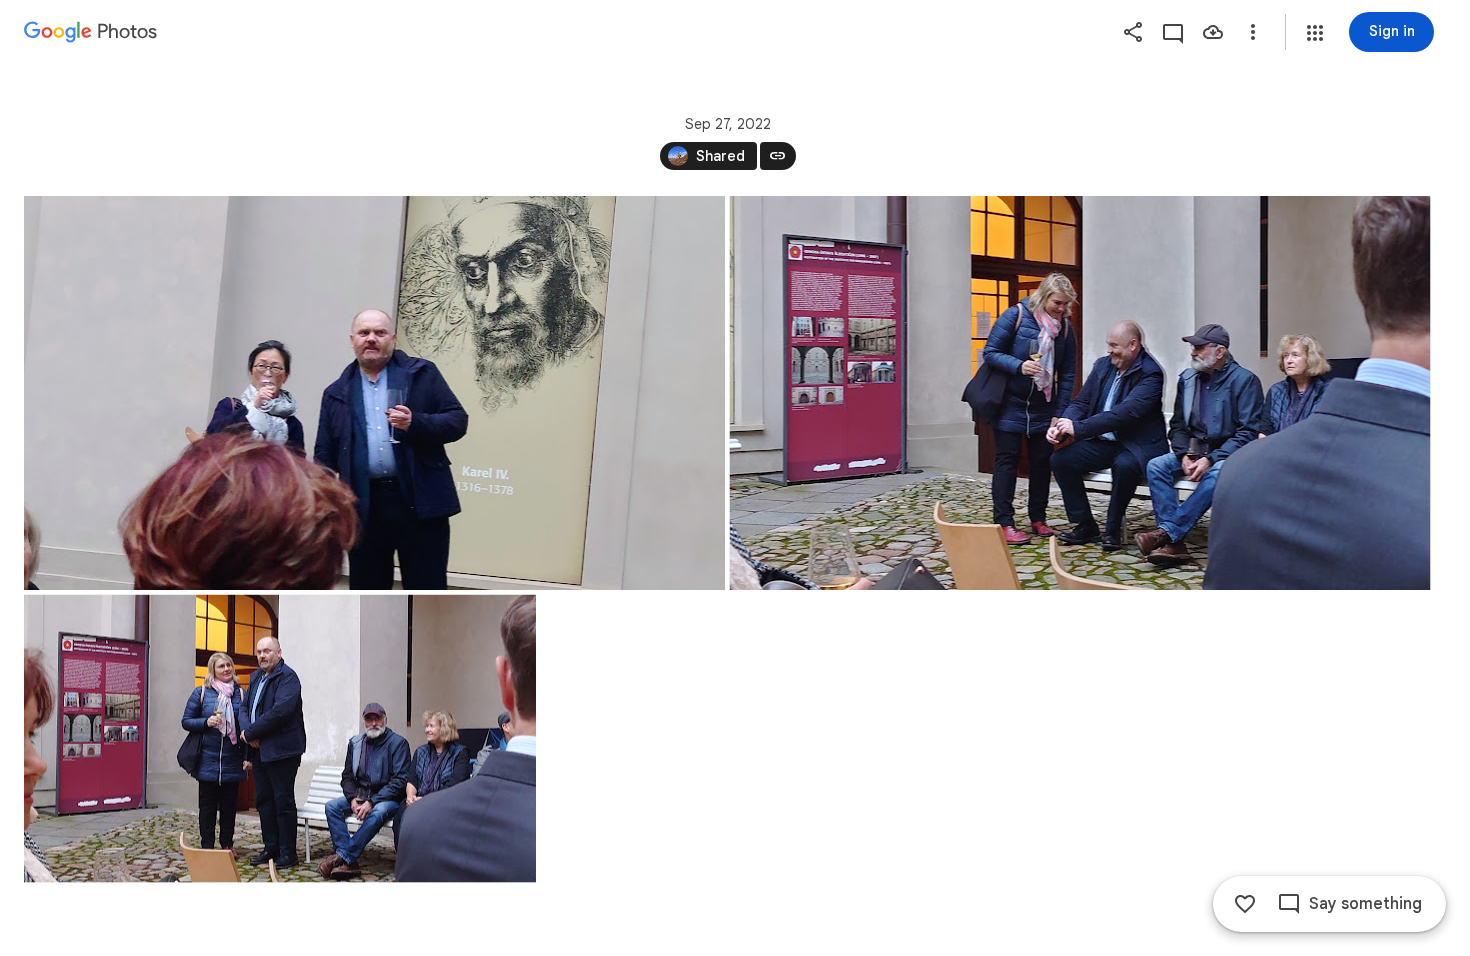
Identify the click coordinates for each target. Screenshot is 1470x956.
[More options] (1253, 32)
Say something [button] (1365, 904)
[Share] (1133, 32)
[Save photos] (1213, 32)
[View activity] (1173, 32)
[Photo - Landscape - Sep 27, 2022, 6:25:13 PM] (1080, 393)
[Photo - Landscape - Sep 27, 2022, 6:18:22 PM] (374, 393)
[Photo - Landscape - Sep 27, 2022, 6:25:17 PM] (280, 739)
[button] (1315, 33)
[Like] (1245, 904)
